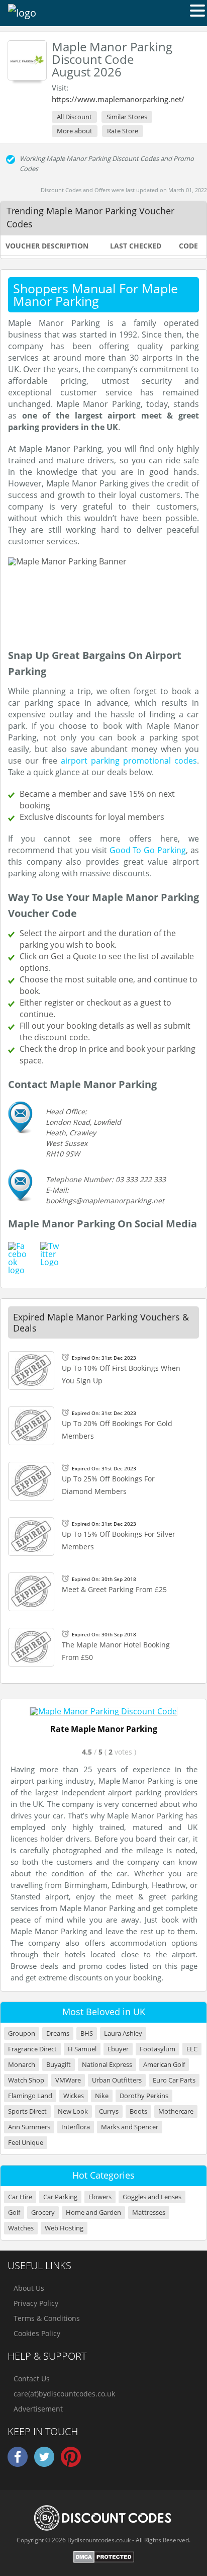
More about (75, 131)
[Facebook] (18, 2465)
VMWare (68, 2080)
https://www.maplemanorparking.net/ (118, 99)
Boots (138, 2111)
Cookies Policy (37, 2333)
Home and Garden (93, 2213)
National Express (107, 2065)
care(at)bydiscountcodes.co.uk (64, 2394)
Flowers (100, 2197)
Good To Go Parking (148, 850)
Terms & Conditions (47, 2318)
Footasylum (158, 2049)
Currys (109, 2111)
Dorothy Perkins (144, 2096)
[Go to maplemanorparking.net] (103, 1711)
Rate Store (123, 131)
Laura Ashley (123, 2033)
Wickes (74, 2096)
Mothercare (176, 2111)
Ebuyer (118, 2049)
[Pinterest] (71, 2465)
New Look (73, 2111)
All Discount (74, 117)
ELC (192, 2049)
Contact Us (32, 2379)
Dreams (58, 2033)
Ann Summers (29, 2127)
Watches (21, 2228)
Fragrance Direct (32, 2049)
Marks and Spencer (130, 2127)
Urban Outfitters (117, 2080)
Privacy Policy (36, 2303)
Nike (102, 2096)
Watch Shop (26, 2080)
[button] (197, 10)
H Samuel (82, 2049)
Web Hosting (64, 2228)
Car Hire (20, 2197)
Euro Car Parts (174, 2080)
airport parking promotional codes (129, 761)
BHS (87, 2033)
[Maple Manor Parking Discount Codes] (27, 60)
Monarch (22, 2065)
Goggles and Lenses (152, 2197)
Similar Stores (127, 117)
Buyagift (59, 2065)
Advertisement (38, 2409)
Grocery (43, 2213)
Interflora (76, 2127)
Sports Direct (27, 2111)
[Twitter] (44, 2465)
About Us (29, 2288)
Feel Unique (26, 2143)
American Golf (164, 2065)
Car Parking (60, 2197)
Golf (14, 2213)
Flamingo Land (30, 2096)
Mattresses (149, 2213)
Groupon (22, 2033)
